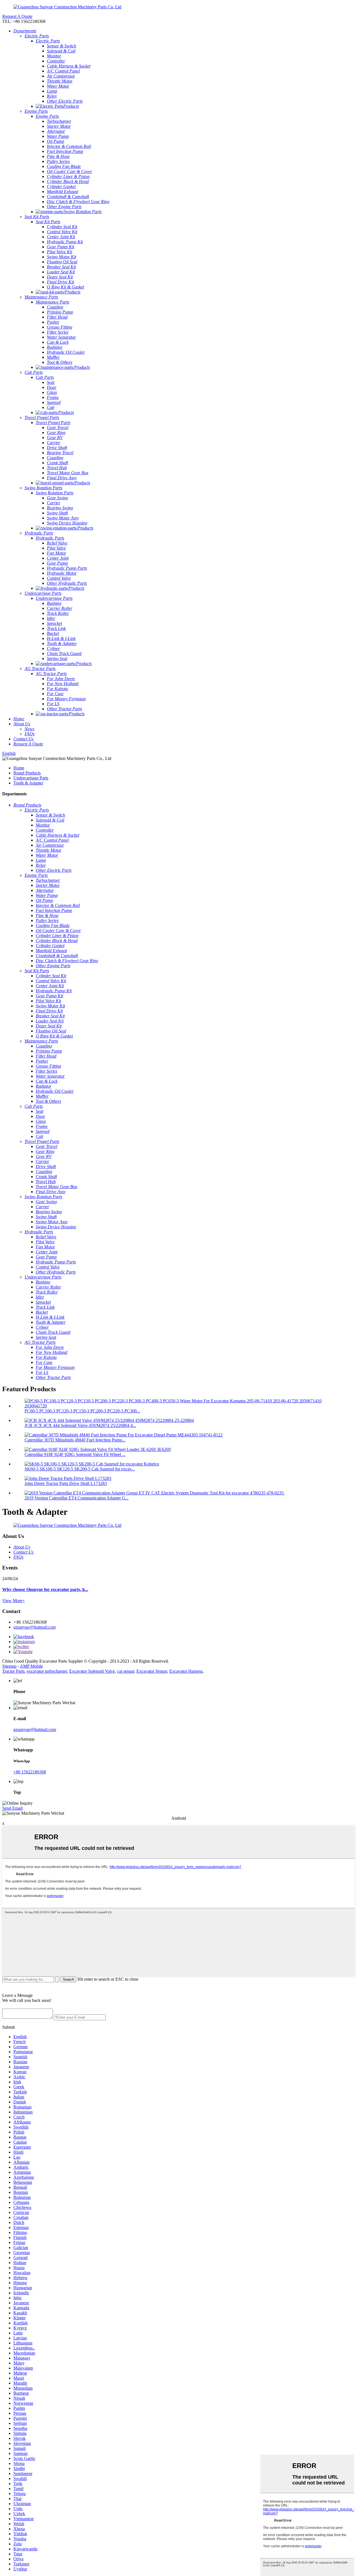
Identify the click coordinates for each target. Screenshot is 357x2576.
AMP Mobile (31, 1666)
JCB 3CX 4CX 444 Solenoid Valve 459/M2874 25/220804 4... (80, 1425)
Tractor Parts (13, 1671)
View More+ (14, 1601)
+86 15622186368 (30, 1772)
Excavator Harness (186, 1671)
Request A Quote (17, 16)
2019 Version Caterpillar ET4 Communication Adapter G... (77, 1498)
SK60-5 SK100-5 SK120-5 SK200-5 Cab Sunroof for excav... (80, 1469)
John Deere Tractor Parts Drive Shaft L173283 (66, 1483)
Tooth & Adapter (28, 783)
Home (19, 768)
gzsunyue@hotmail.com (35, 1627)
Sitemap (9, 1666)
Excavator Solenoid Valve (92, 1671)
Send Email (12, 1808)
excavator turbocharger (47, 1671)
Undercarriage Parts (31, 778)
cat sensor (126, 1671)
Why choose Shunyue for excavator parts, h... (45, 1589)
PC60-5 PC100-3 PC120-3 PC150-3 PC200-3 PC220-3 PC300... (82, 1411)
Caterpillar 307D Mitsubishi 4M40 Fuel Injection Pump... (75, 1440)
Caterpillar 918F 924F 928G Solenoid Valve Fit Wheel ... (75, 1454)
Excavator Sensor (152, 1671)
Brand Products (27, 773)
